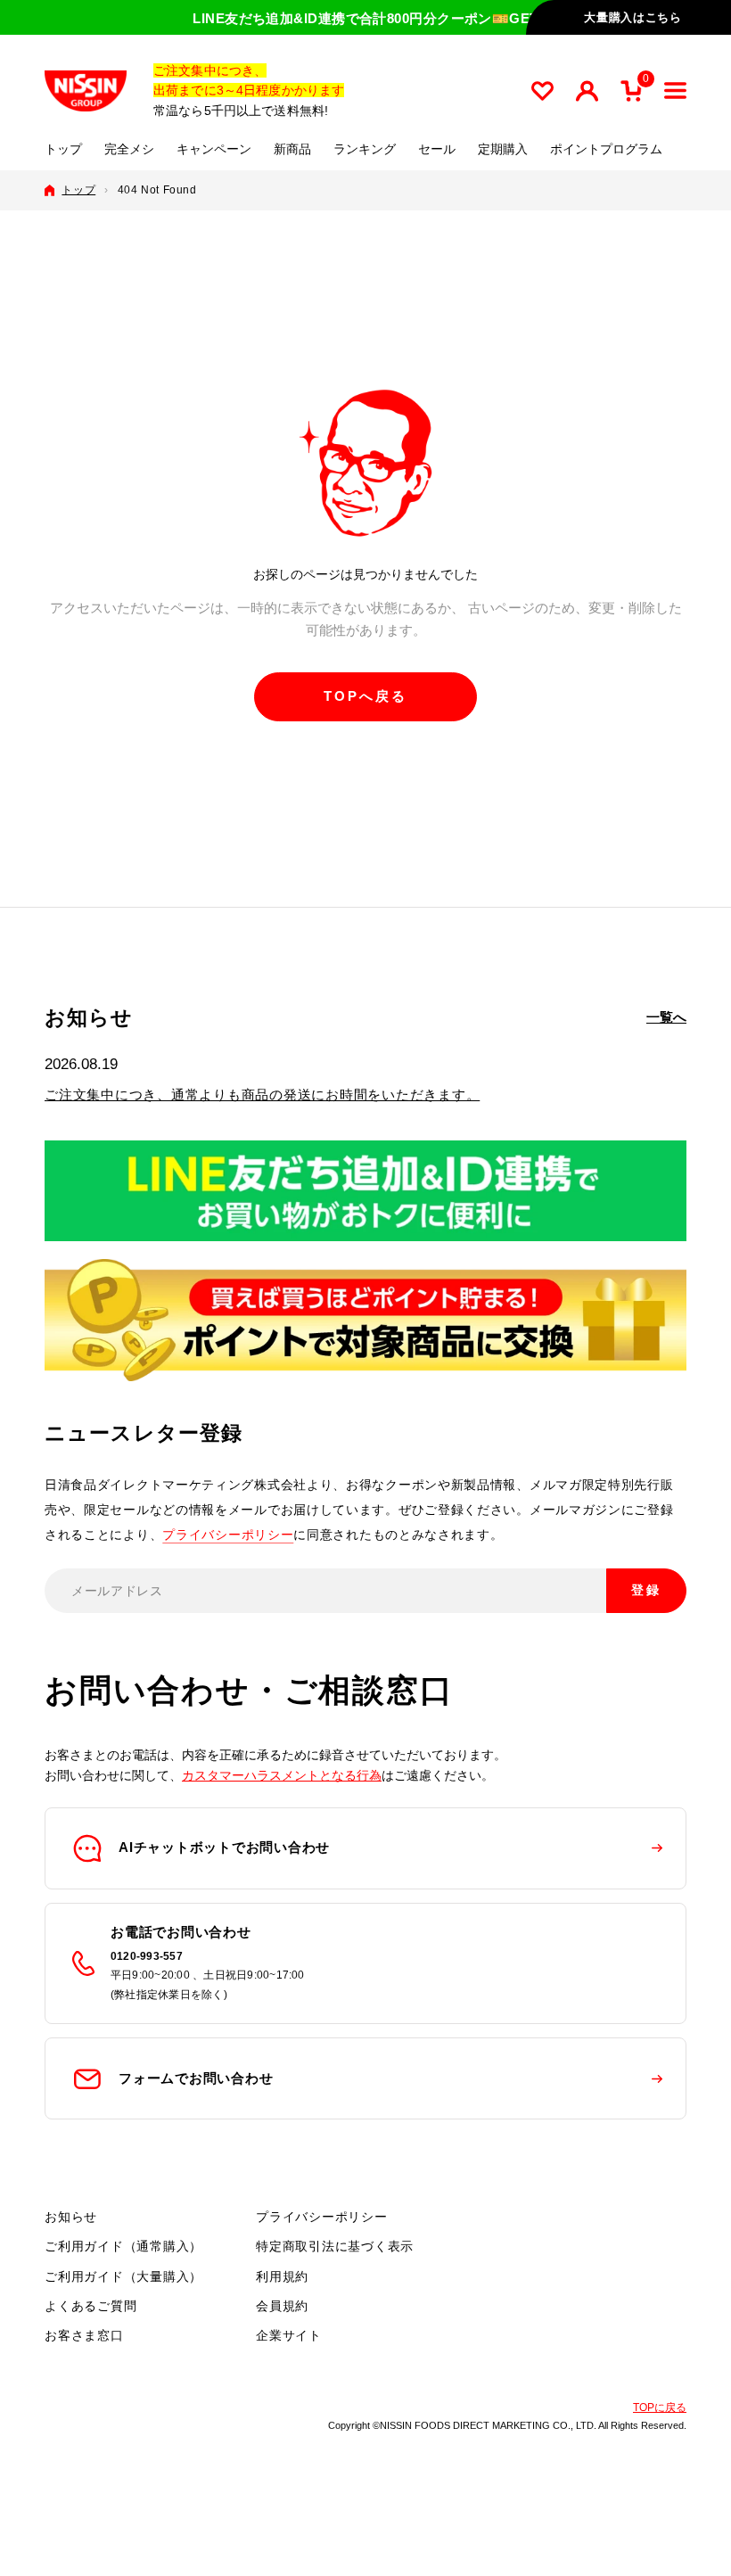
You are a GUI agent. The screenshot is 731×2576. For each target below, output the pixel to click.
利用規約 (282, 2276)
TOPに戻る (660, 2407)
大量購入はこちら (632, 17)
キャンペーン (214, 149)
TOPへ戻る (365, 696)
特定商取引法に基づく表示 (335, 2246)
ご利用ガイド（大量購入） (123, 2276)
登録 (646, 1590)
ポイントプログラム (606, 149)
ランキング (365, 149)
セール (437, 149)
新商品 (292, 149)
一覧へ (666, 1017)
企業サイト (289, 2335)
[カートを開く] (631, 91)
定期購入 (503, 149)
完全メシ (129, 149)
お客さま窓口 (84, 2335)
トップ (63, 149)
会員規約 (282, 2306)
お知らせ (71, 2217)
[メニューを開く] (675, 91)
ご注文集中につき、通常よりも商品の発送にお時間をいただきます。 (262, 1095)
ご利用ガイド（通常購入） (123, 2246)
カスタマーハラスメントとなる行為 (282, 1775)
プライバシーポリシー (228, 1535)
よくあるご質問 (90, 2306)
